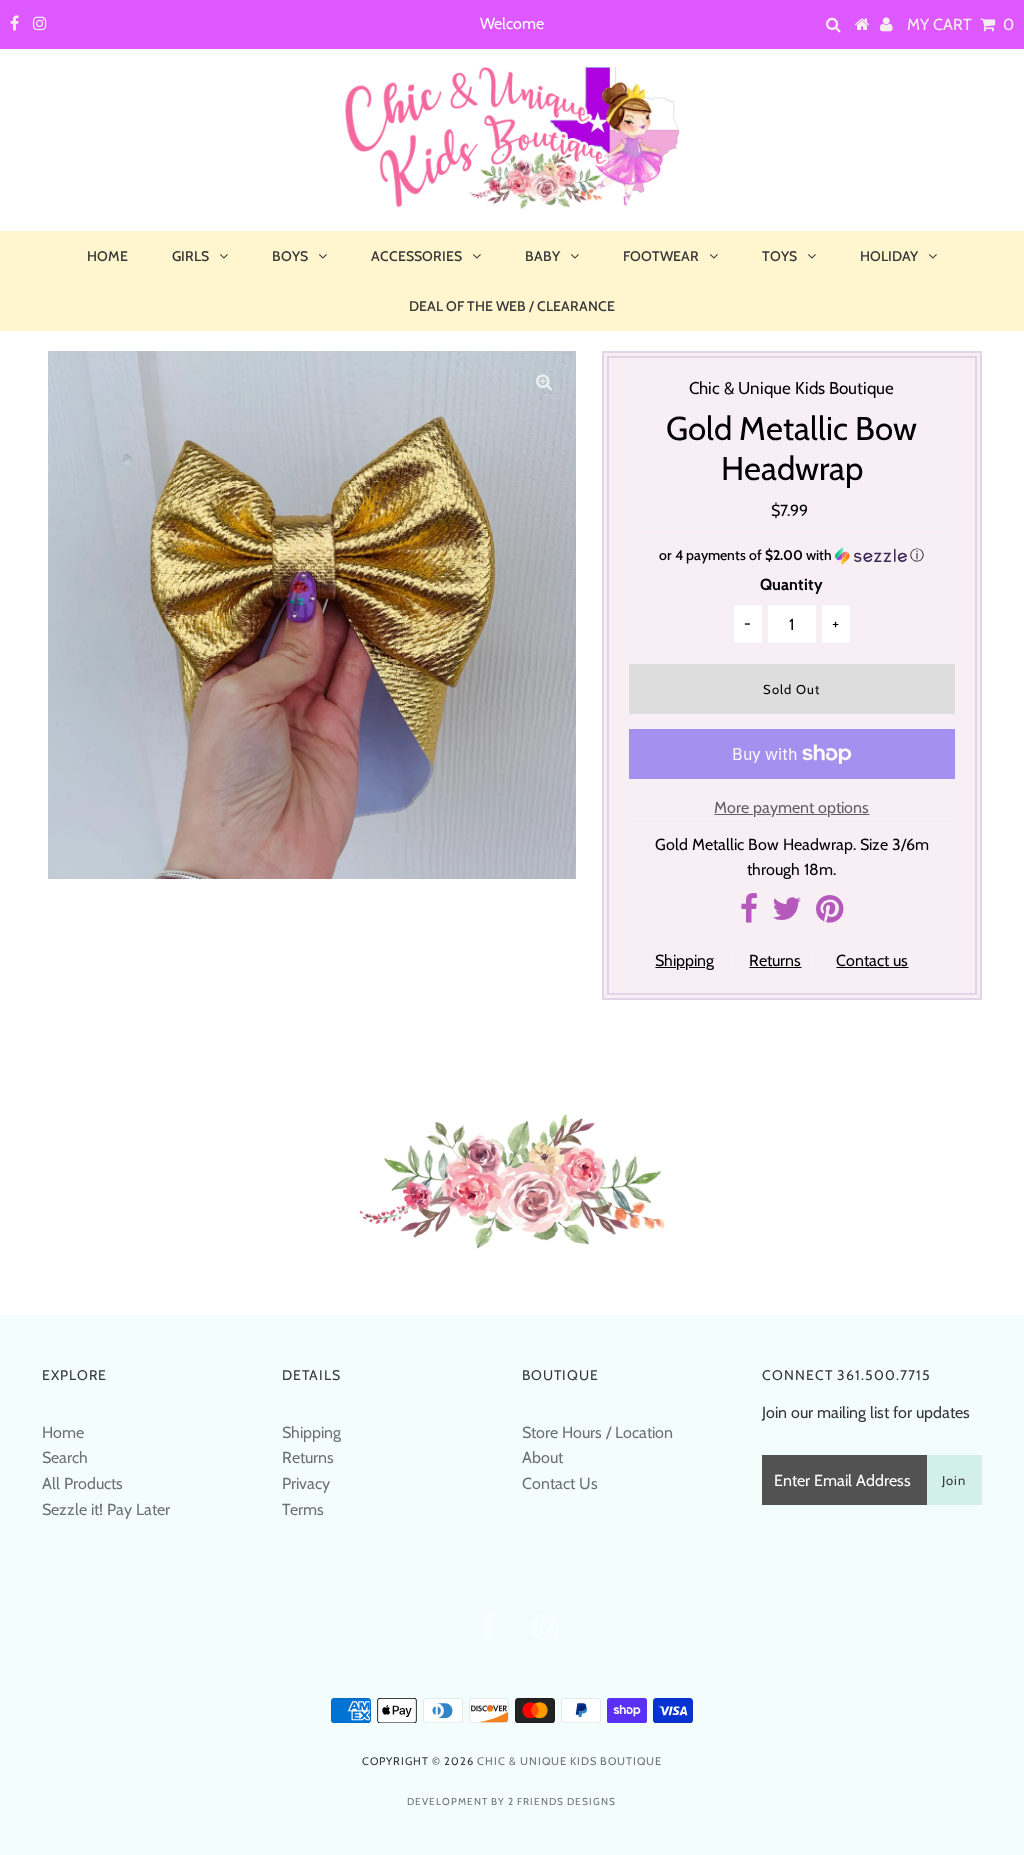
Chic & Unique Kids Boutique (569, 1761)
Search (65, 1457)
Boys (290, 256)
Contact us (872, 960)
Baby (542, 256)
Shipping (684, 960)
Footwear (661, 256)
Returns (775, 960)
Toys (779, 256)
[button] (792, 555)
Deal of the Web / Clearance (512, 306)
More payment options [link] (791, 807)
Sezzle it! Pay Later (106, 1509)
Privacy (306, 1483)
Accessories (416, 256)
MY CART (960, 24)
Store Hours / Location (597, 1432)
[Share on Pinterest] (829, 914)
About (542, 1457)
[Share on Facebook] (749, 914)
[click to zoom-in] (544, 383)
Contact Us (560, 1483)
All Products (82, 1483)
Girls (190, 256)
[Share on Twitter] (787, 914)
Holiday (889, 256)
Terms (303, 1509)
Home (107, 256)
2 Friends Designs (562, 1801)
